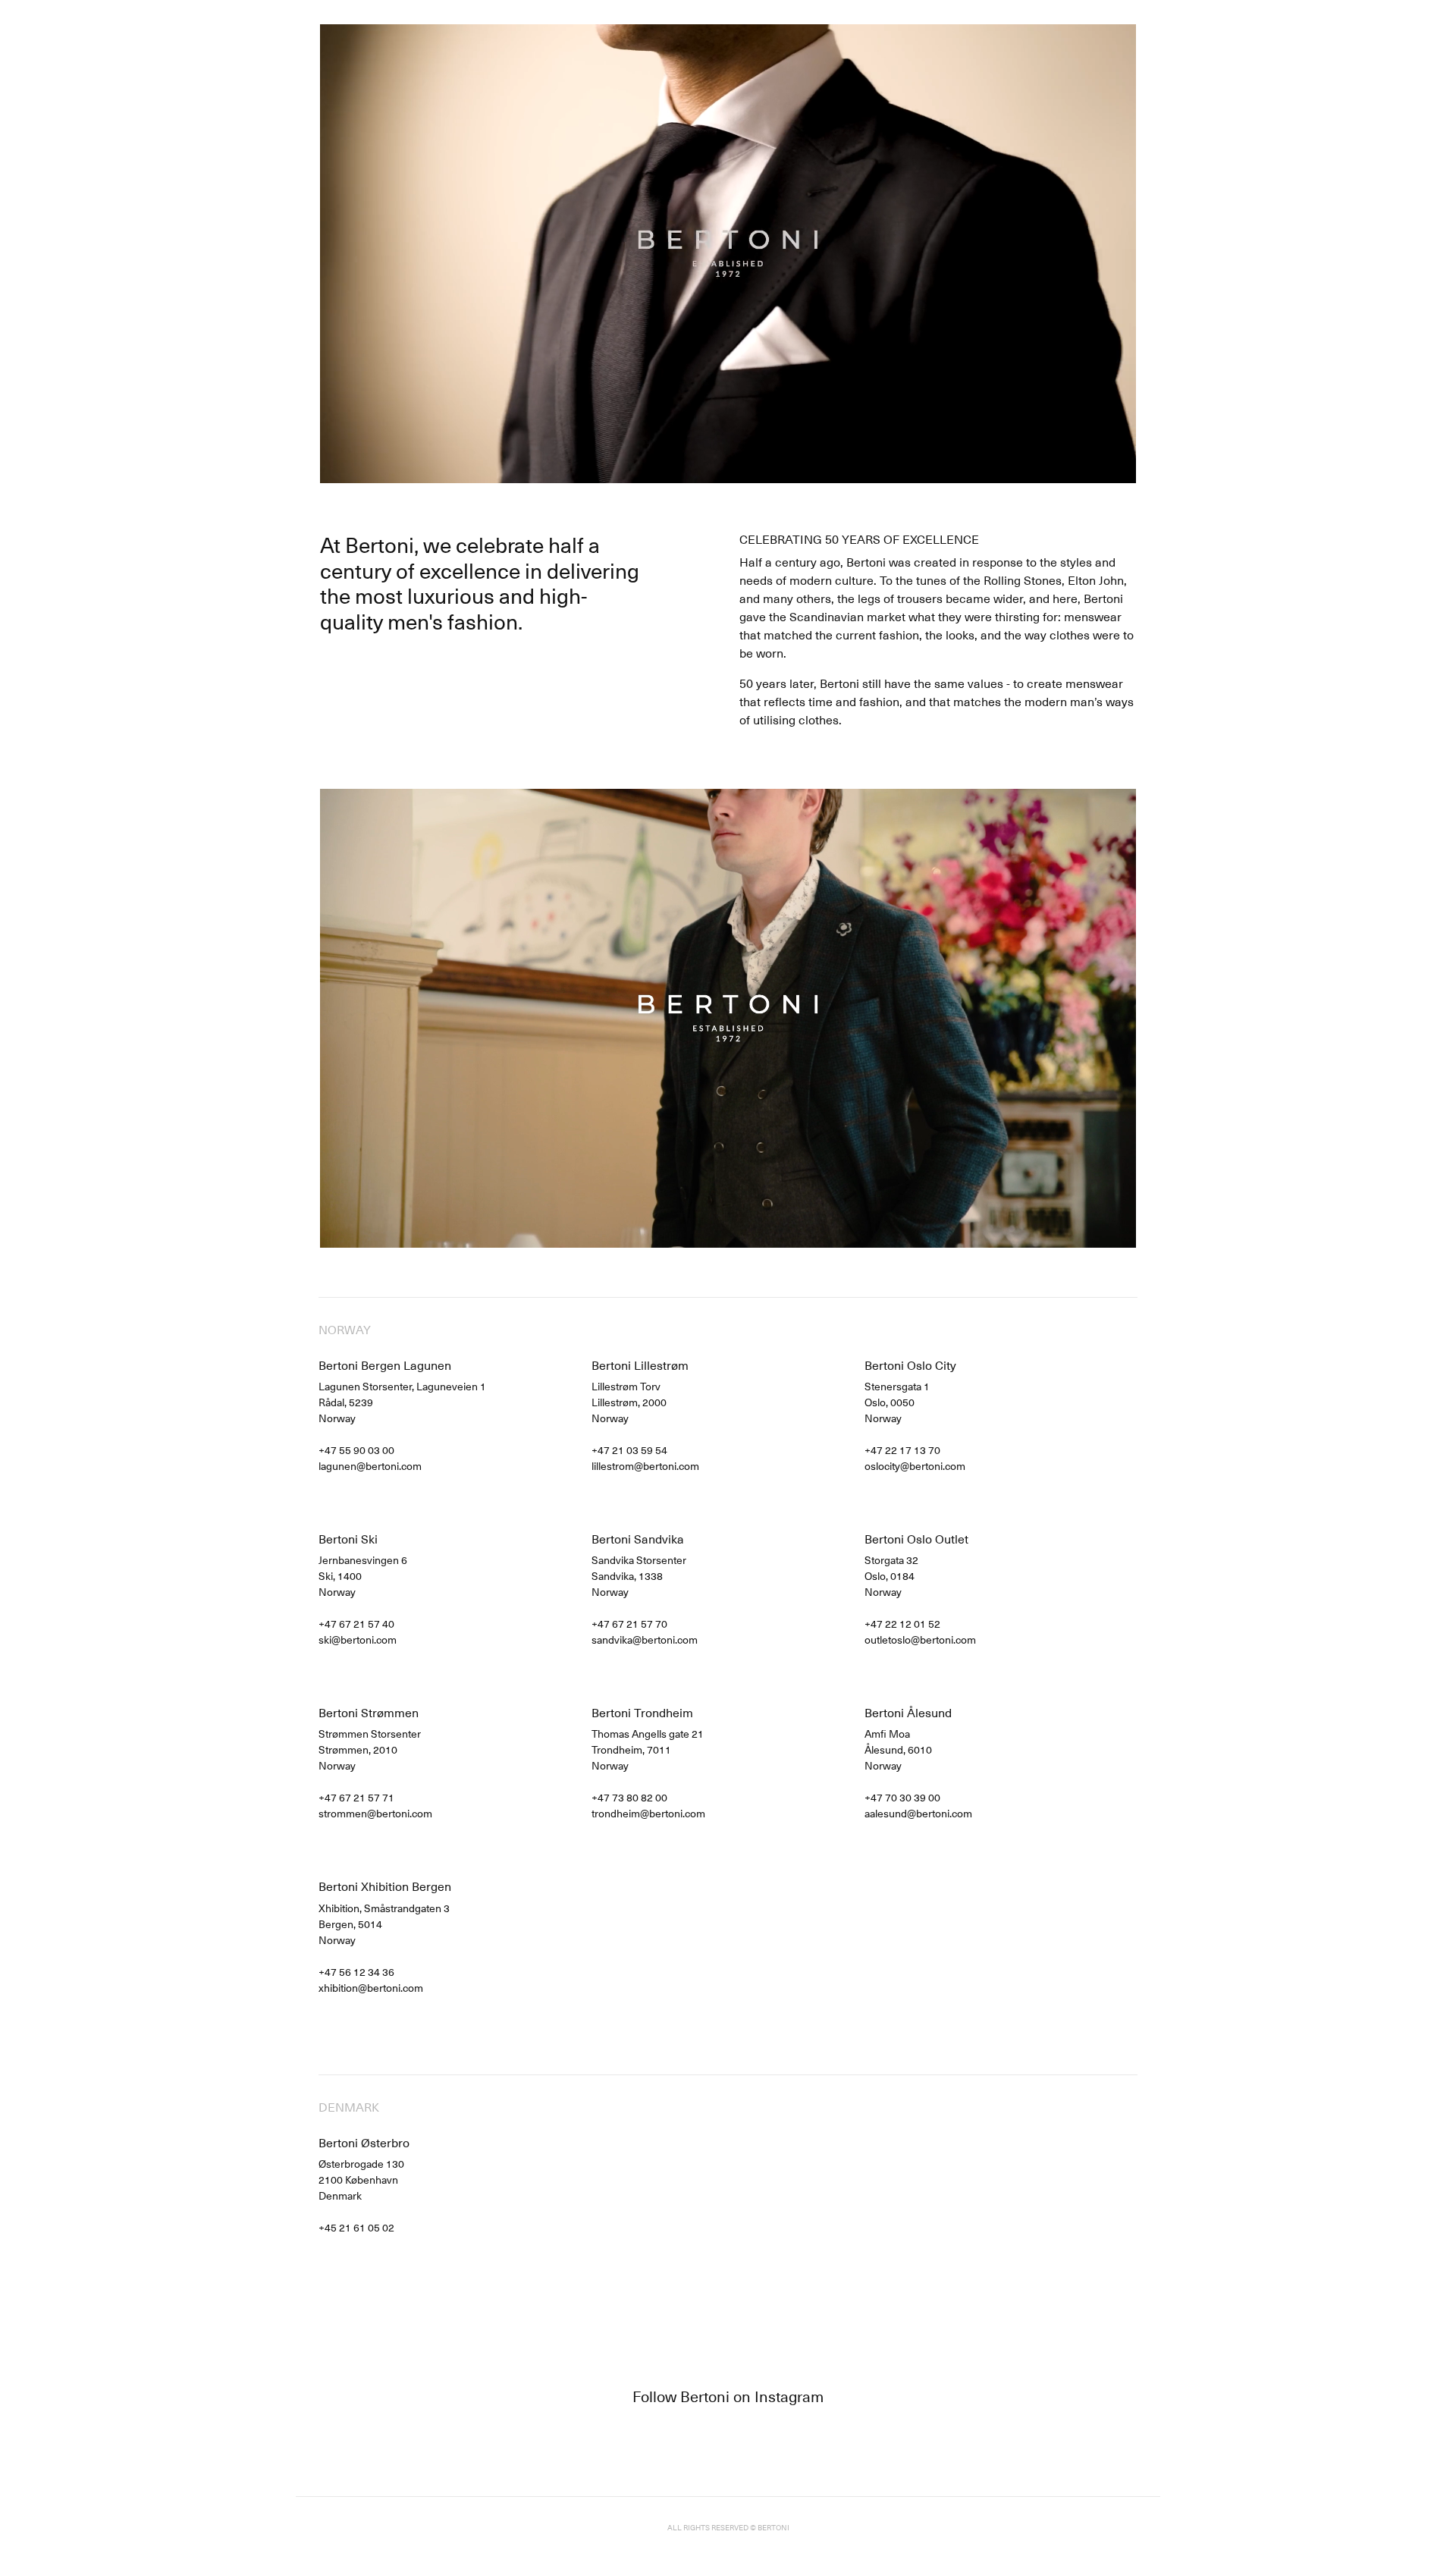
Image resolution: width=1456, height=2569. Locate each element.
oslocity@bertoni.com (915, 1466)
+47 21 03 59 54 (629, 1450)
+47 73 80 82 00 (629, 1797)
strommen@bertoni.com (375, 1813)
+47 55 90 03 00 (356, 1450)
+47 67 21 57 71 (356, 1797)
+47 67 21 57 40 (356, 1624)
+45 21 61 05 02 (356, 2227)
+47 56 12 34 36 (356, 1972)
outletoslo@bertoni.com (920, 1639)
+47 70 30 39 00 (902, 1797)
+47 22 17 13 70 (902, 1450)
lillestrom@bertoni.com (645, 1466)
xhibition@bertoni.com (371, 1988)
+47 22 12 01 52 (902, 1624)
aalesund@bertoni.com (918, 1813)
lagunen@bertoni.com (370, 1466)
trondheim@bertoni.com (648, 1813)
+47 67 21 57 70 (629, 1624)
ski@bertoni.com (358, 1639)
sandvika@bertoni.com (645, 1639)
